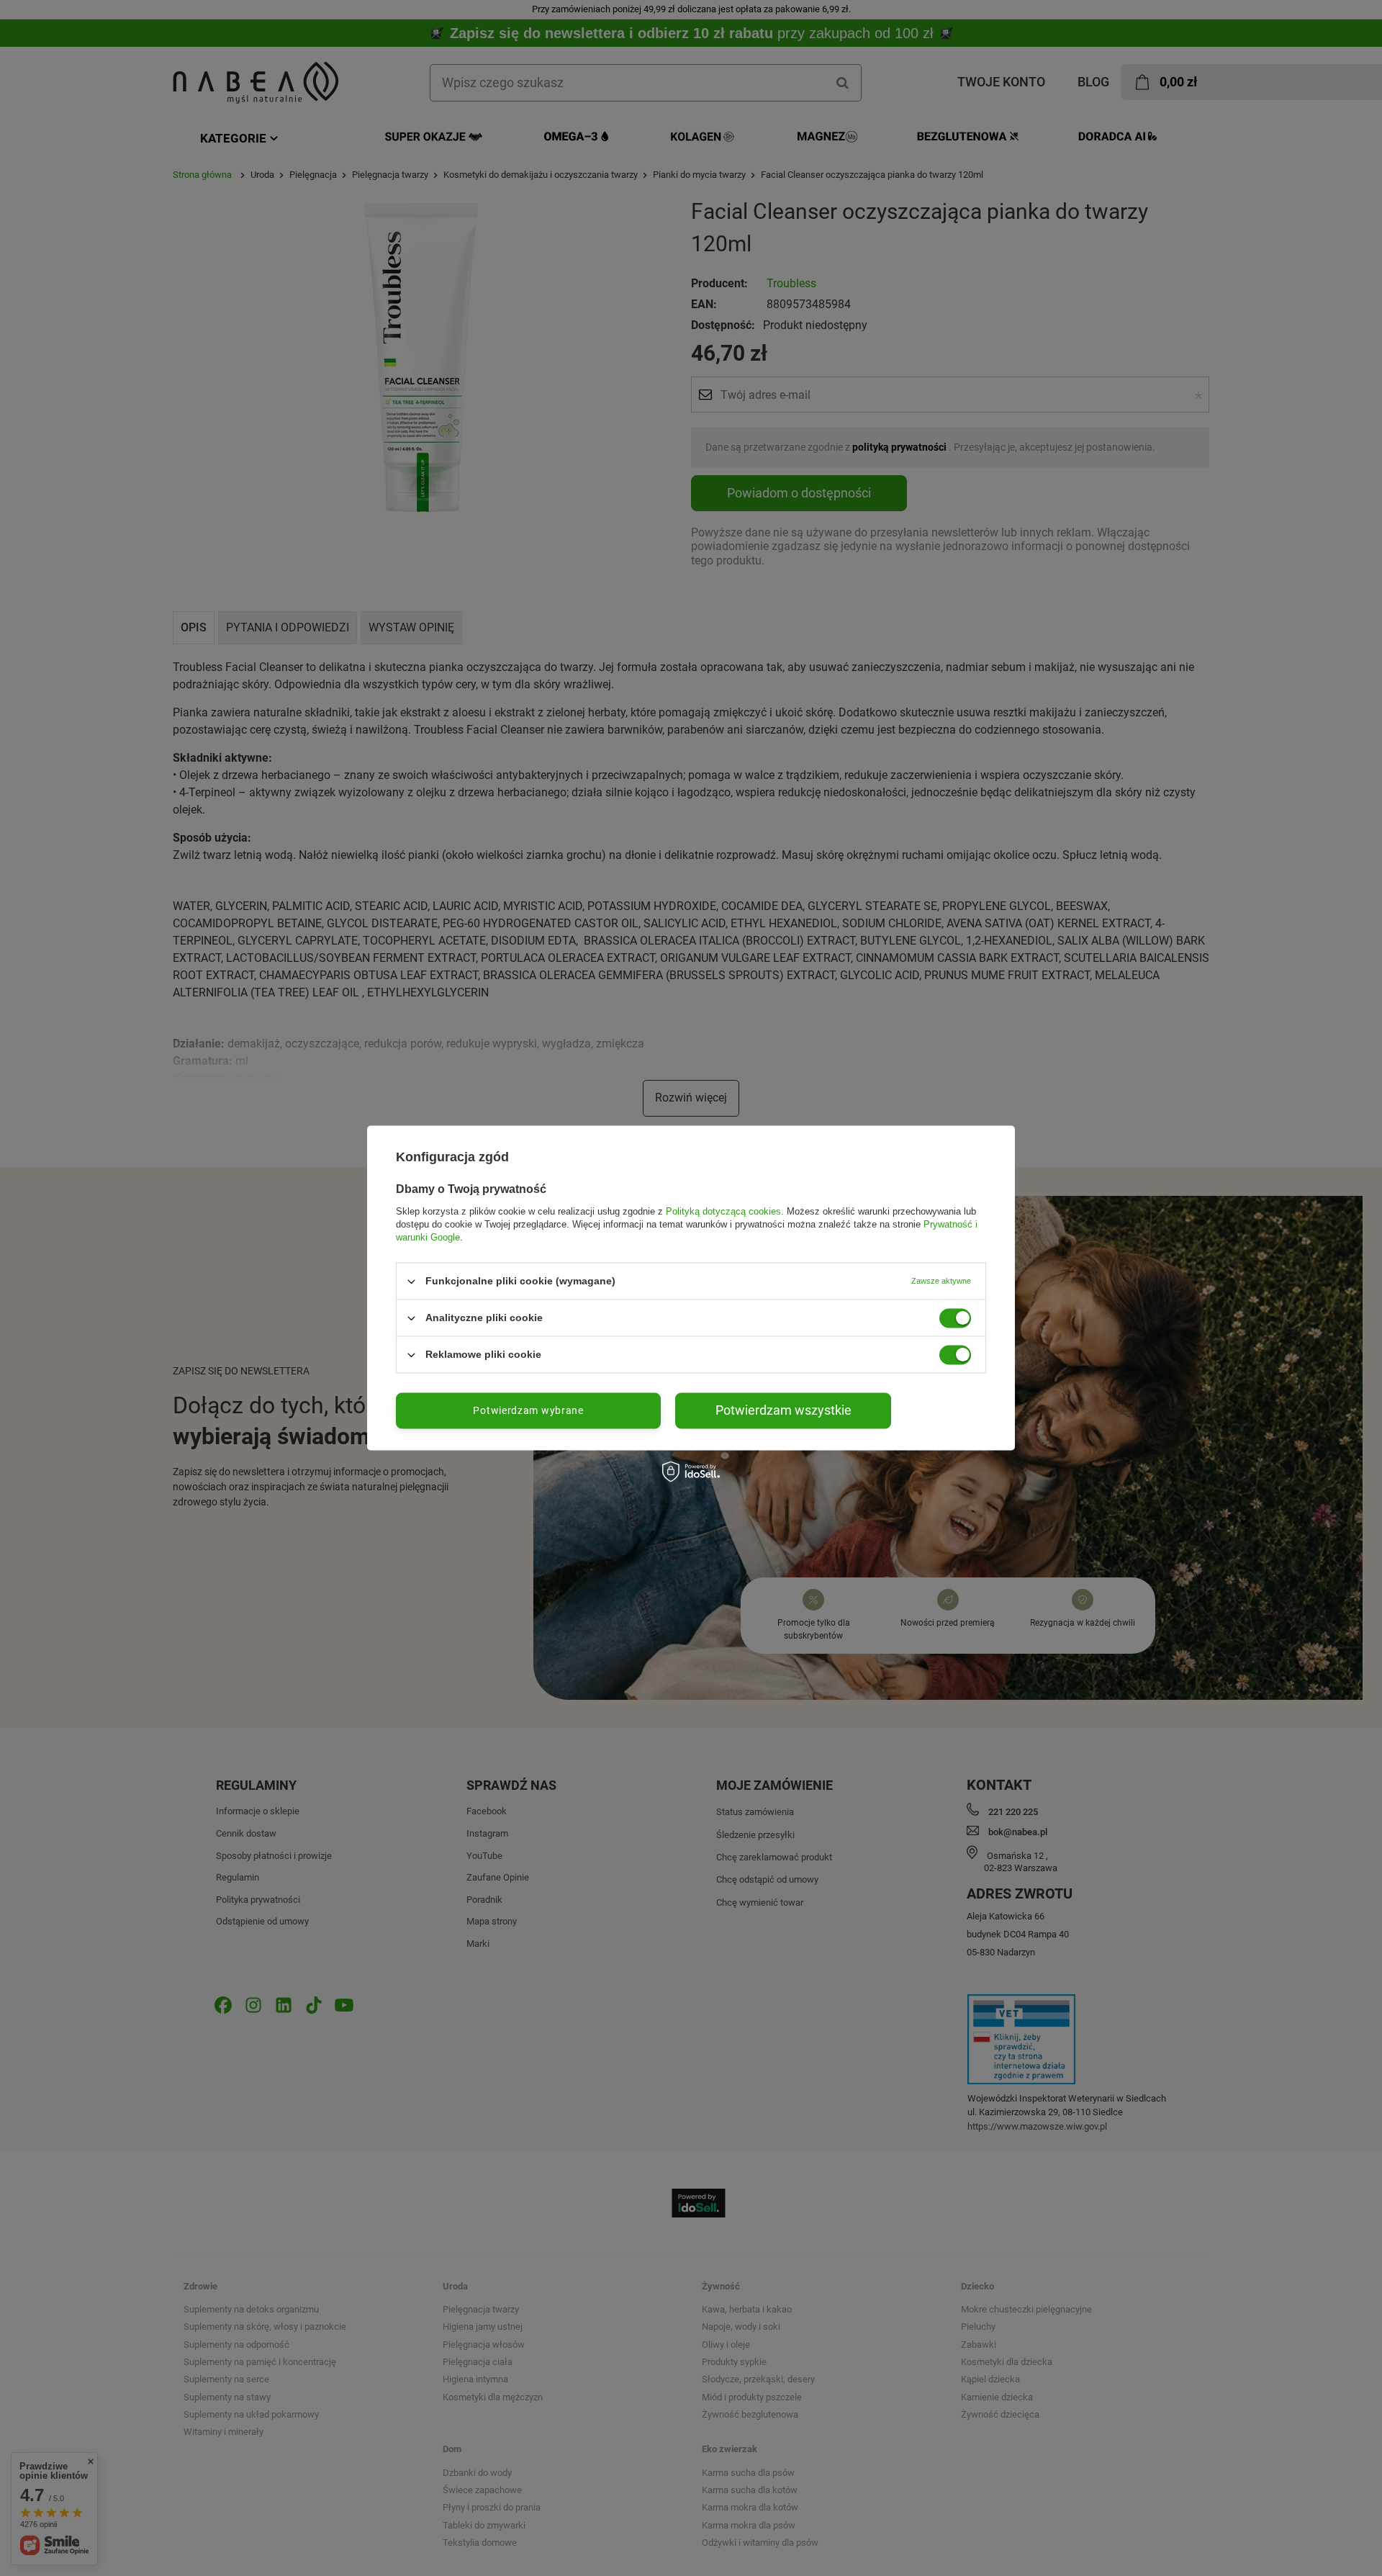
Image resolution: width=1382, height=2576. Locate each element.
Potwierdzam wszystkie (783, 1410)
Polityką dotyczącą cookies (723, 1211)
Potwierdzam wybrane (528, 1410)
